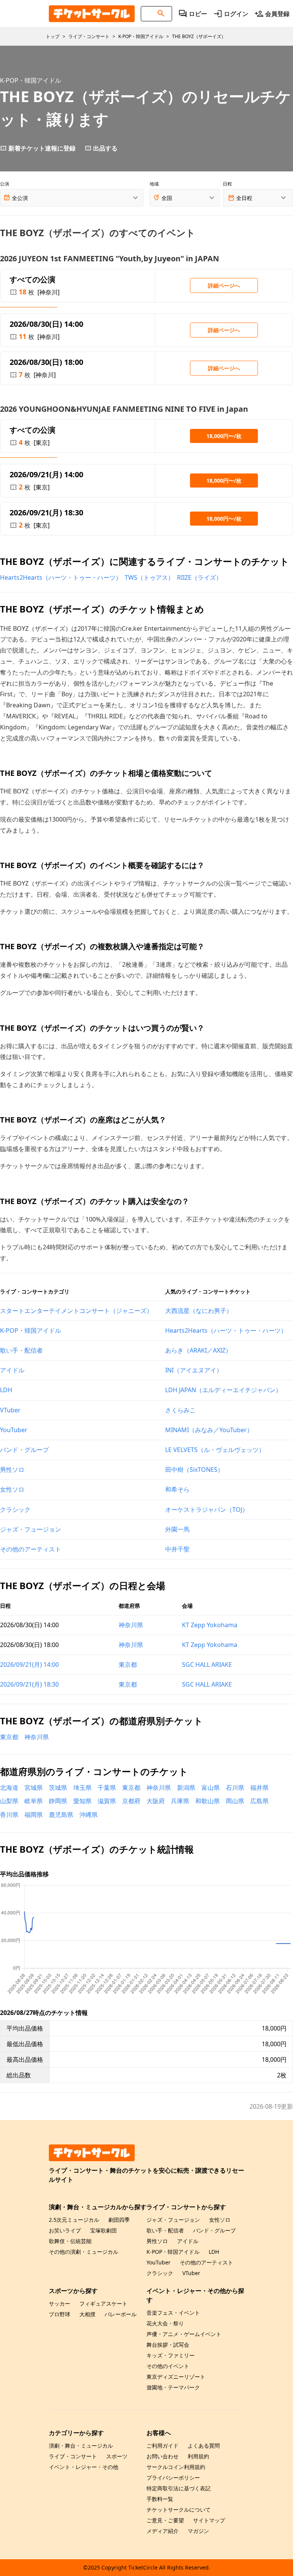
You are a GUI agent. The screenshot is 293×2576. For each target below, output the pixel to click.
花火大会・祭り (165, 2323)
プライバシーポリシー (173, 2478)
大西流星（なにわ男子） (199, 1311)
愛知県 (82, 1801)
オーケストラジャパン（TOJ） (207, 1509)
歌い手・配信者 (21, 1350)
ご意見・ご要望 (165, 2520)
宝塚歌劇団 (103, 2230)
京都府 (131, 1801)
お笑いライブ (65, 2230)
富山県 (211, 1788)
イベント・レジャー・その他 (84, 2467)
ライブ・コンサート (73, 2456)
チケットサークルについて (179, 2510)
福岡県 (34, 1815)
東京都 (128, 1665)
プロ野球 (60, 2314)
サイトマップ (209, 2520)
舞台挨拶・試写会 (168, 2345)
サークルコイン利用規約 (176, 2467)
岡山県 (235, 1801)
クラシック (15, 1509)
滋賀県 (107, 1801)
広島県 (259, 1801)
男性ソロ (12, 1469)
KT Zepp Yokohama (210, 1625)
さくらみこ (180, 1410)
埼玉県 (82, 1788)
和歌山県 (208, 1801)
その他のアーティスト (31, 1549)
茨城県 (58, 1788)
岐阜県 (34, 1801)
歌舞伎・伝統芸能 (70, 2241)
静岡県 (58, 1801)
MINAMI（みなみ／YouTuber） (209, 1430)
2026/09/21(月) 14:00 (29, 1665)
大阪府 (156, 1801)
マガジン (198, 2531)
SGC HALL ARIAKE (207, 1665)
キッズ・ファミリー (171, 2355)
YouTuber (14, 1430)
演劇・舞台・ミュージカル (81, 2446)
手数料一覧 (160, 2499)
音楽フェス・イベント (173, 2313)
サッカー (60, 2303)
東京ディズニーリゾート (176, 2377)
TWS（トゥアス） (149, 577)
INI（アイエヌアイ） (194, 1370)
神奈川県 (131, 1625)
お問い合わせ (163, 2456)
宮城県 (34, 1788)
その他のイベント (168, 2366)
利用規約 (198, 2456)
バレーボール (121, 2314)
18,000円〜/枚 (224, 436)
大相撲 (87, 2314)
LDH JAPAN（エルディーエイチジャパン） (223, 1390)
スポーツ (117, 2456)
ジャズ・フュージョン (31, 1529)
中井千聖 (177, 1549)
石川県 (235, 1788)
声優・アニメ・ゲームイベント (184, 2334)
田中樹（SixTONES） (194, 1469)
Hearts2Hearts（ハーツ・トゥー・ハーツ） (61, 577)
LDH (6, 1390)
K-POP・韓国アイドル (31, 1330)
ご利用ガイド (163, 2446)
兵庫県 (180, 1801)
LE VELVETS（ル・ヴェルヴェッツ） (215, 1450)
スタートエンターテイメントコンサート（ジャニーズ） (76, 1311)
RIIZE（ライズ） (200, 577)
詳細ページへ (224, 285)
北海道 (9, 1788)
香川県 (9, 1815)
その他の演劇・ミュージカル (84, 2252)
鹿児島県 (61, 1815)
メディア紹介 (163, 2531)
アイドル (12, 1370)
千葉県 (107, 1788)
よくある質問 (204, 2446)
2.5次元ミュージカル (74, 2220)
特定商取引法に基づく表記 (179, 2488)
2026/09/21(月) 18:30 (29, 1684)
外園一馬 (177, 1529)
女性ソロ (12, 1489)
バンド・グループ (24, 1450)
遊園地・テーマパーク (173, 2387)
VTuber (10, 1410)
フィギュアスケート (103, 2303)
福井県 (259, 1788)
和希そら (177, 1489)
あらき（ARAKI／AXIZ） (198, 1350)
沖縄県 (89, 1815)
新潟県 (186, 1788)
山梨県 (9, 1801)
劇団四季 (119, 2220)
